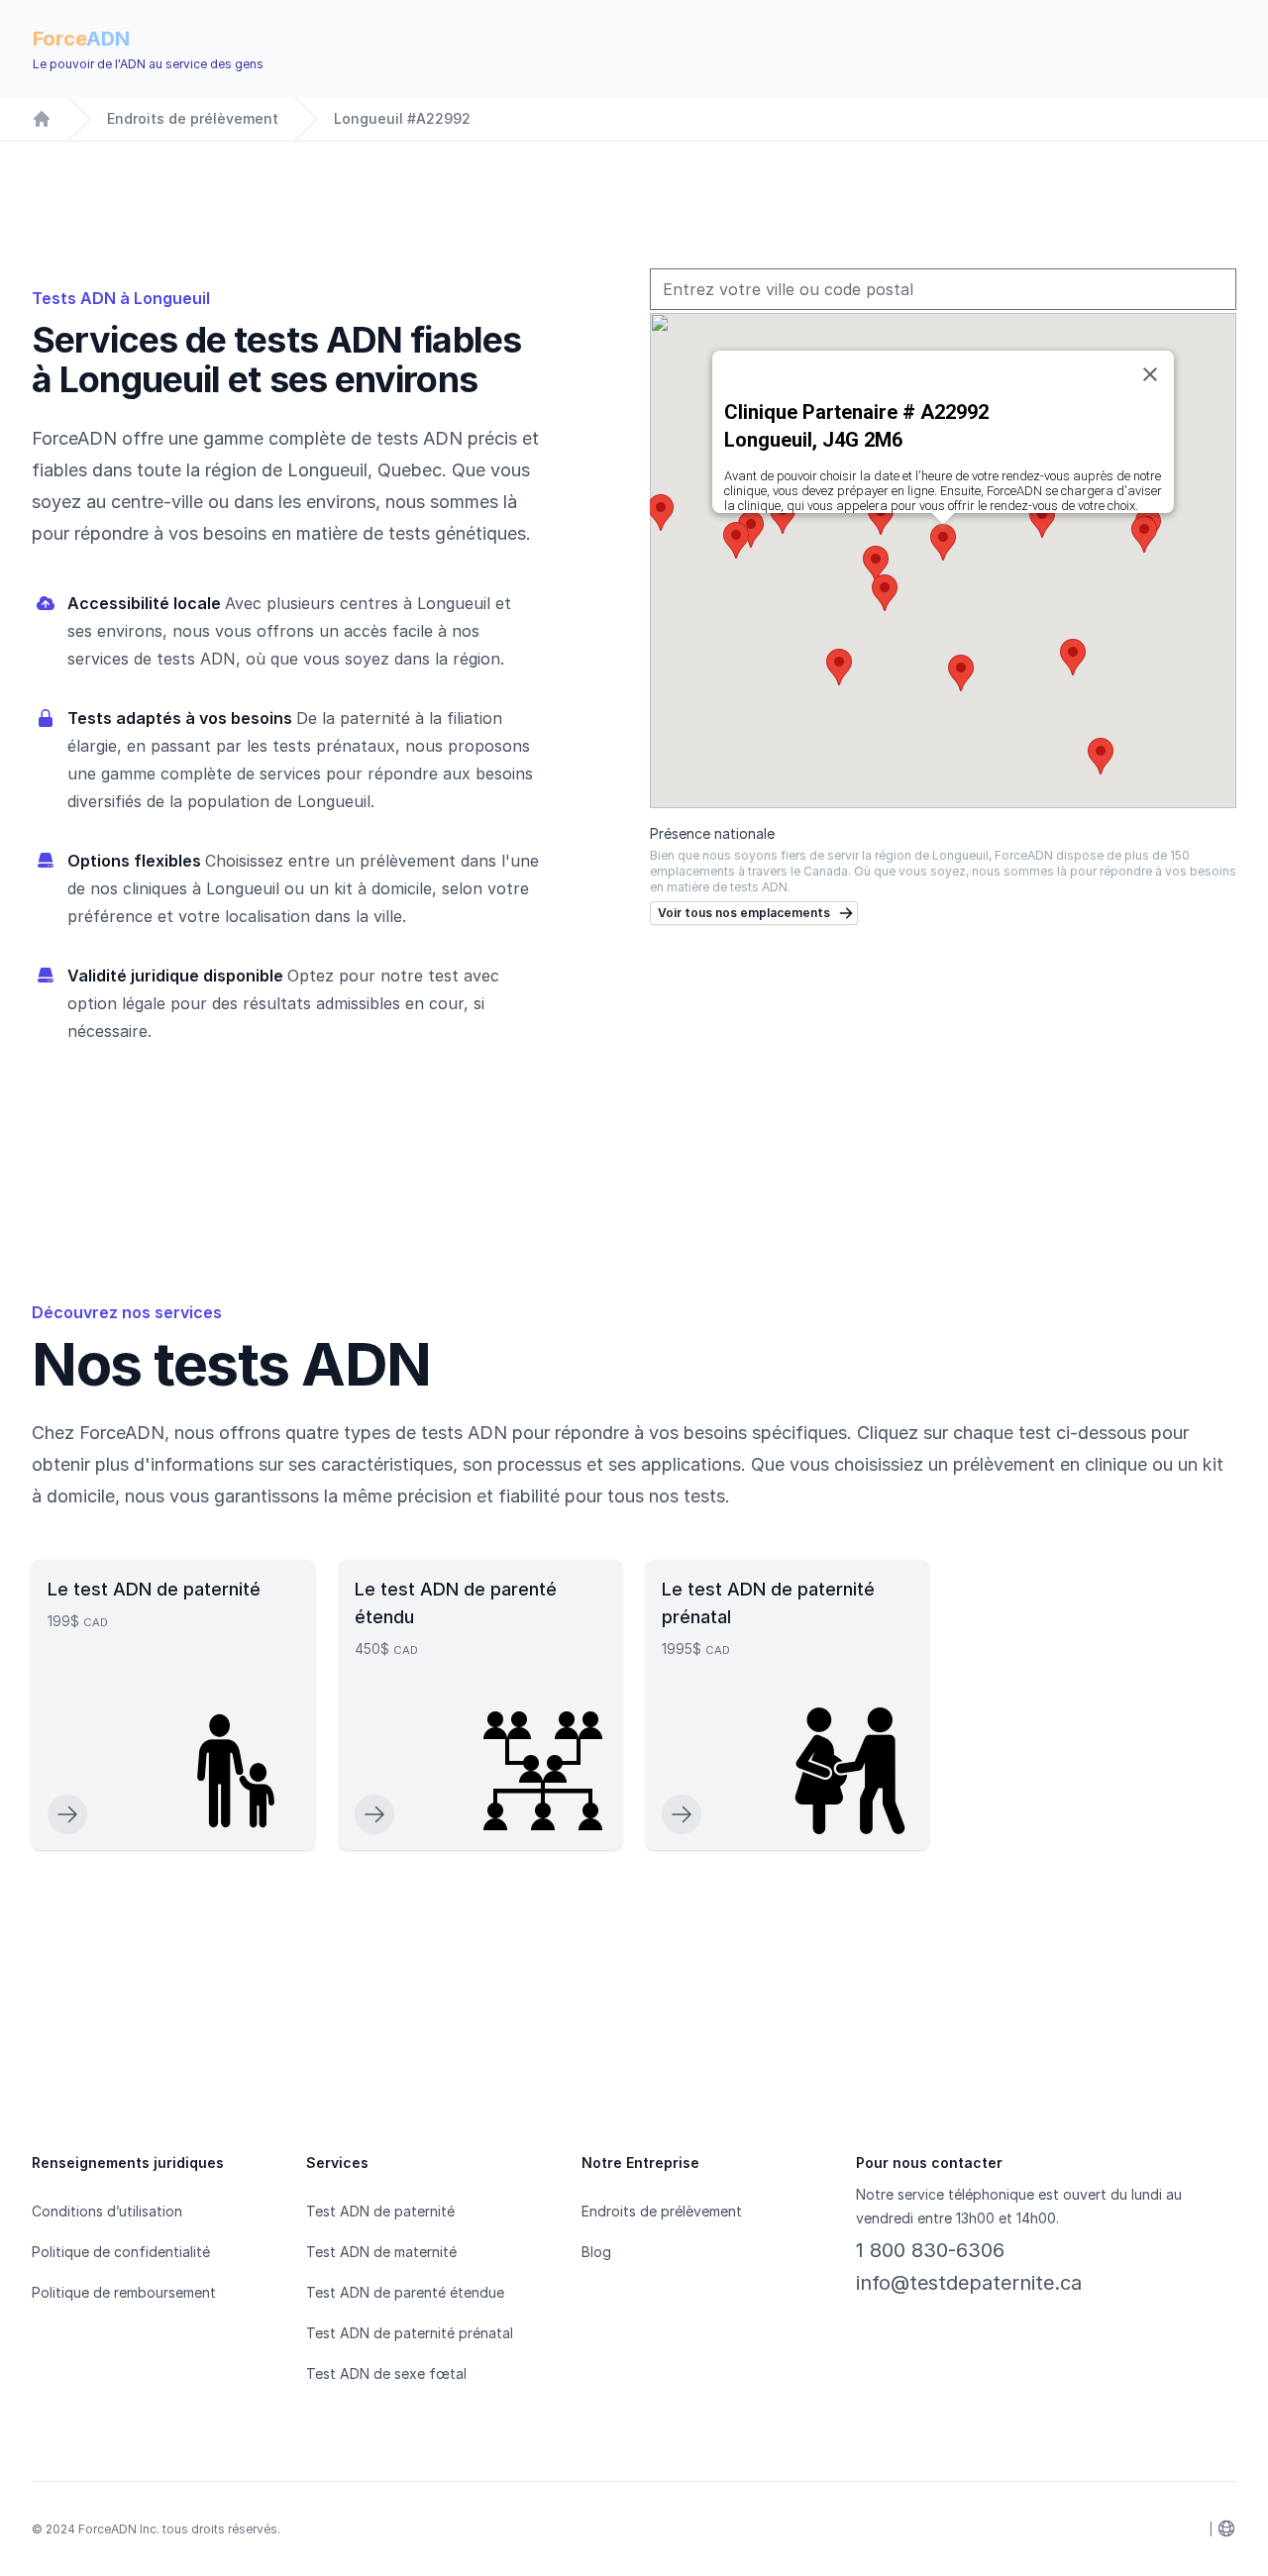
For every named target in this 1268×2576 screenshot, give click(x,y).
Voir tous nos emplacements (744, 913)
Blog (596, 2252)
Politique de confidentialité (121, 2252)
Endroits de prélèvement (193, 118)
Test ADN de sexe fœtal (386, 2373)
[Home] (42, 119)
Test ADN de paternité (380, 2211)
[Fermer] (1150, 374)
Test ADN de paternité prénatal (410, 2333)
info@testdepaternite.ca (969, 2283)
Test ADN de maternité (381, 2252)
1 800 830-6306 (930, 2250)
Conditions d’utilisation (107, 2211)
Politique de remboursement (124, 2292)
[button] (885, 593)
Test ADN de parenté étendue (405, 2292)
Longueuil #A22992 (402, 118)
